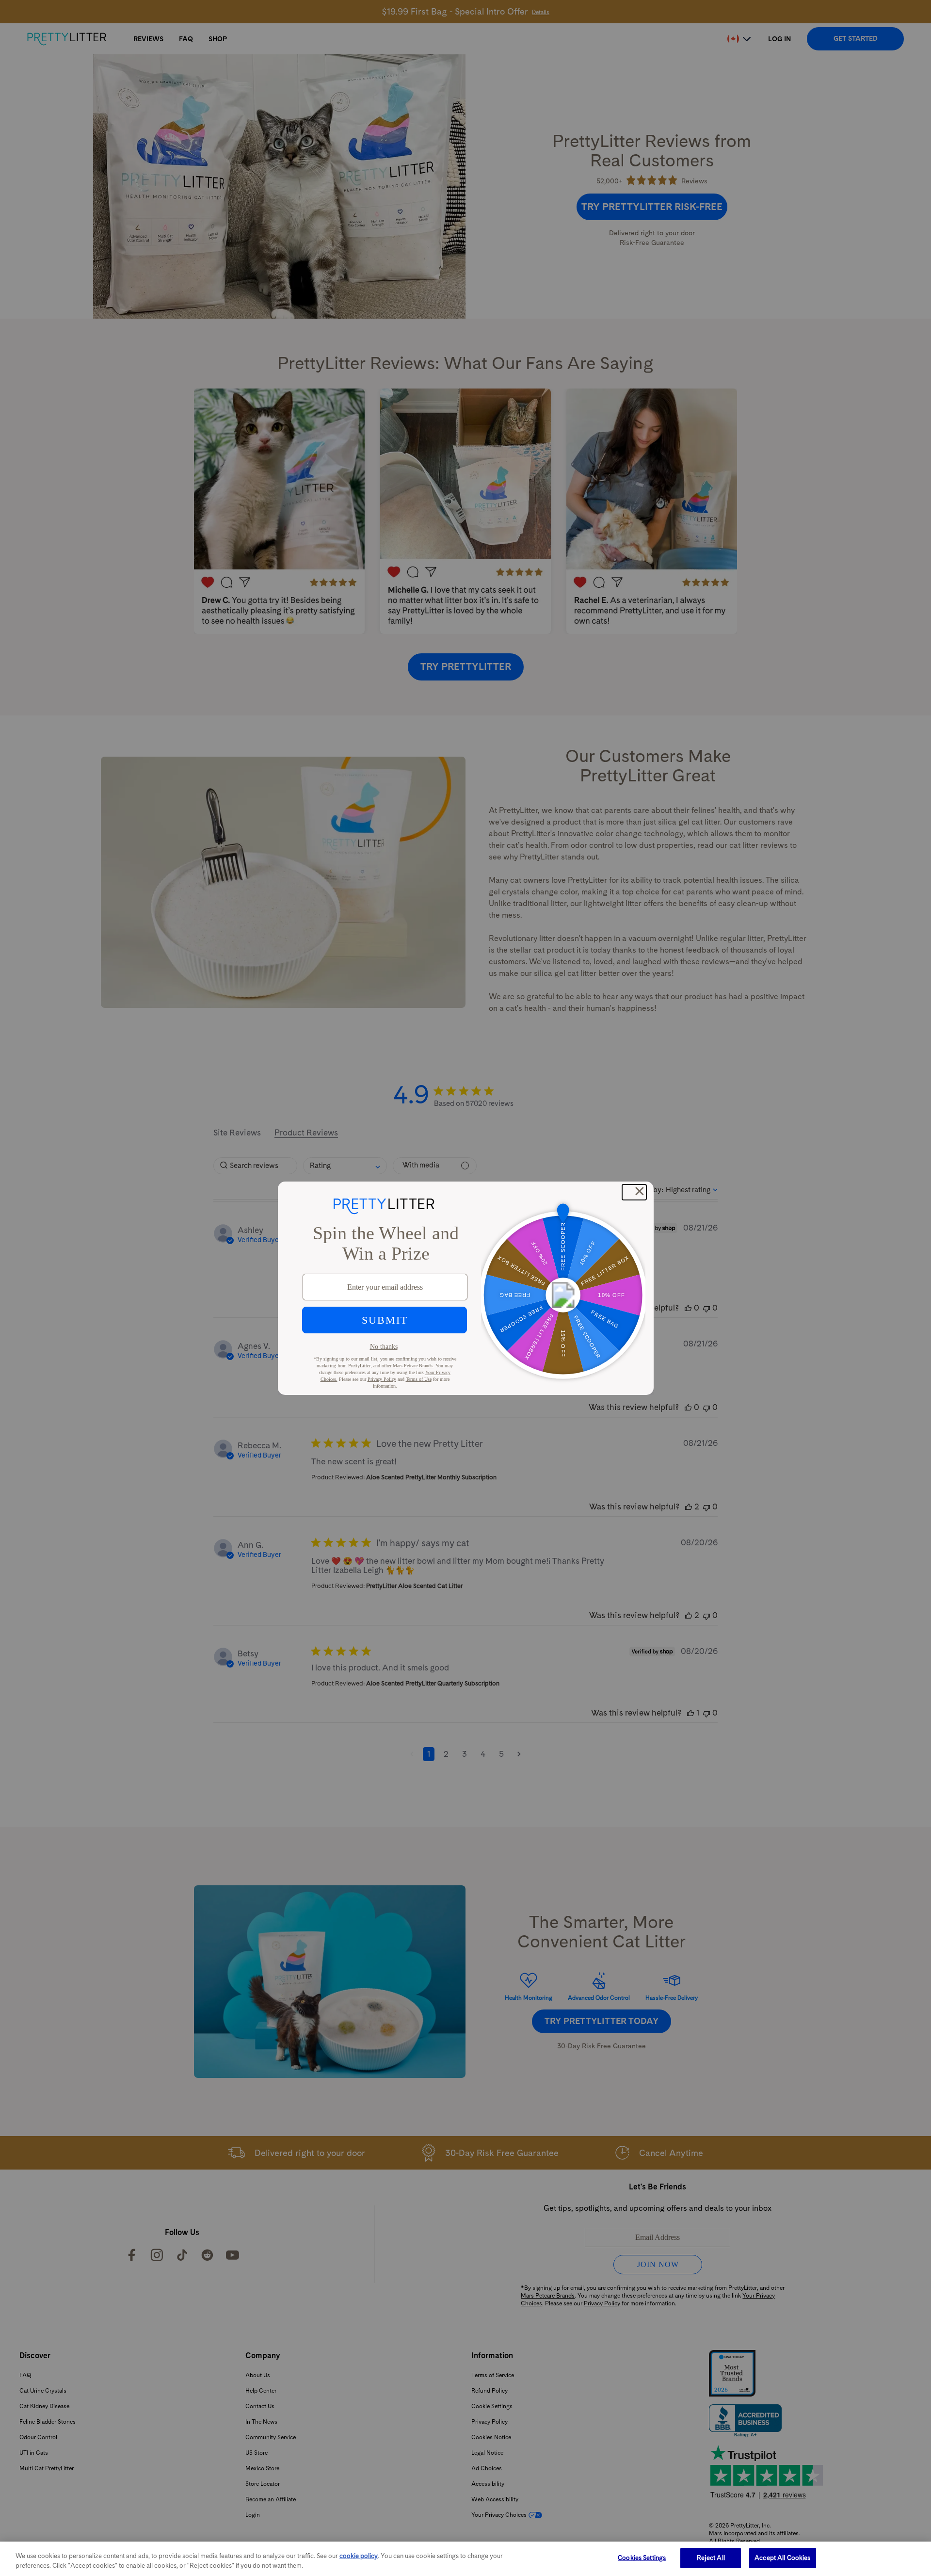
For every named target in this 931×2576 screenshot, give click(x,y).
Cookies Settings (642, 2558)
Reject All (711, 2558)
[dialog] (465, 2559)
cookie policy (359, 2556)
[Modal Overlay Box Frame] (466, 1288)
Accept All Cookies (782, 2558)
